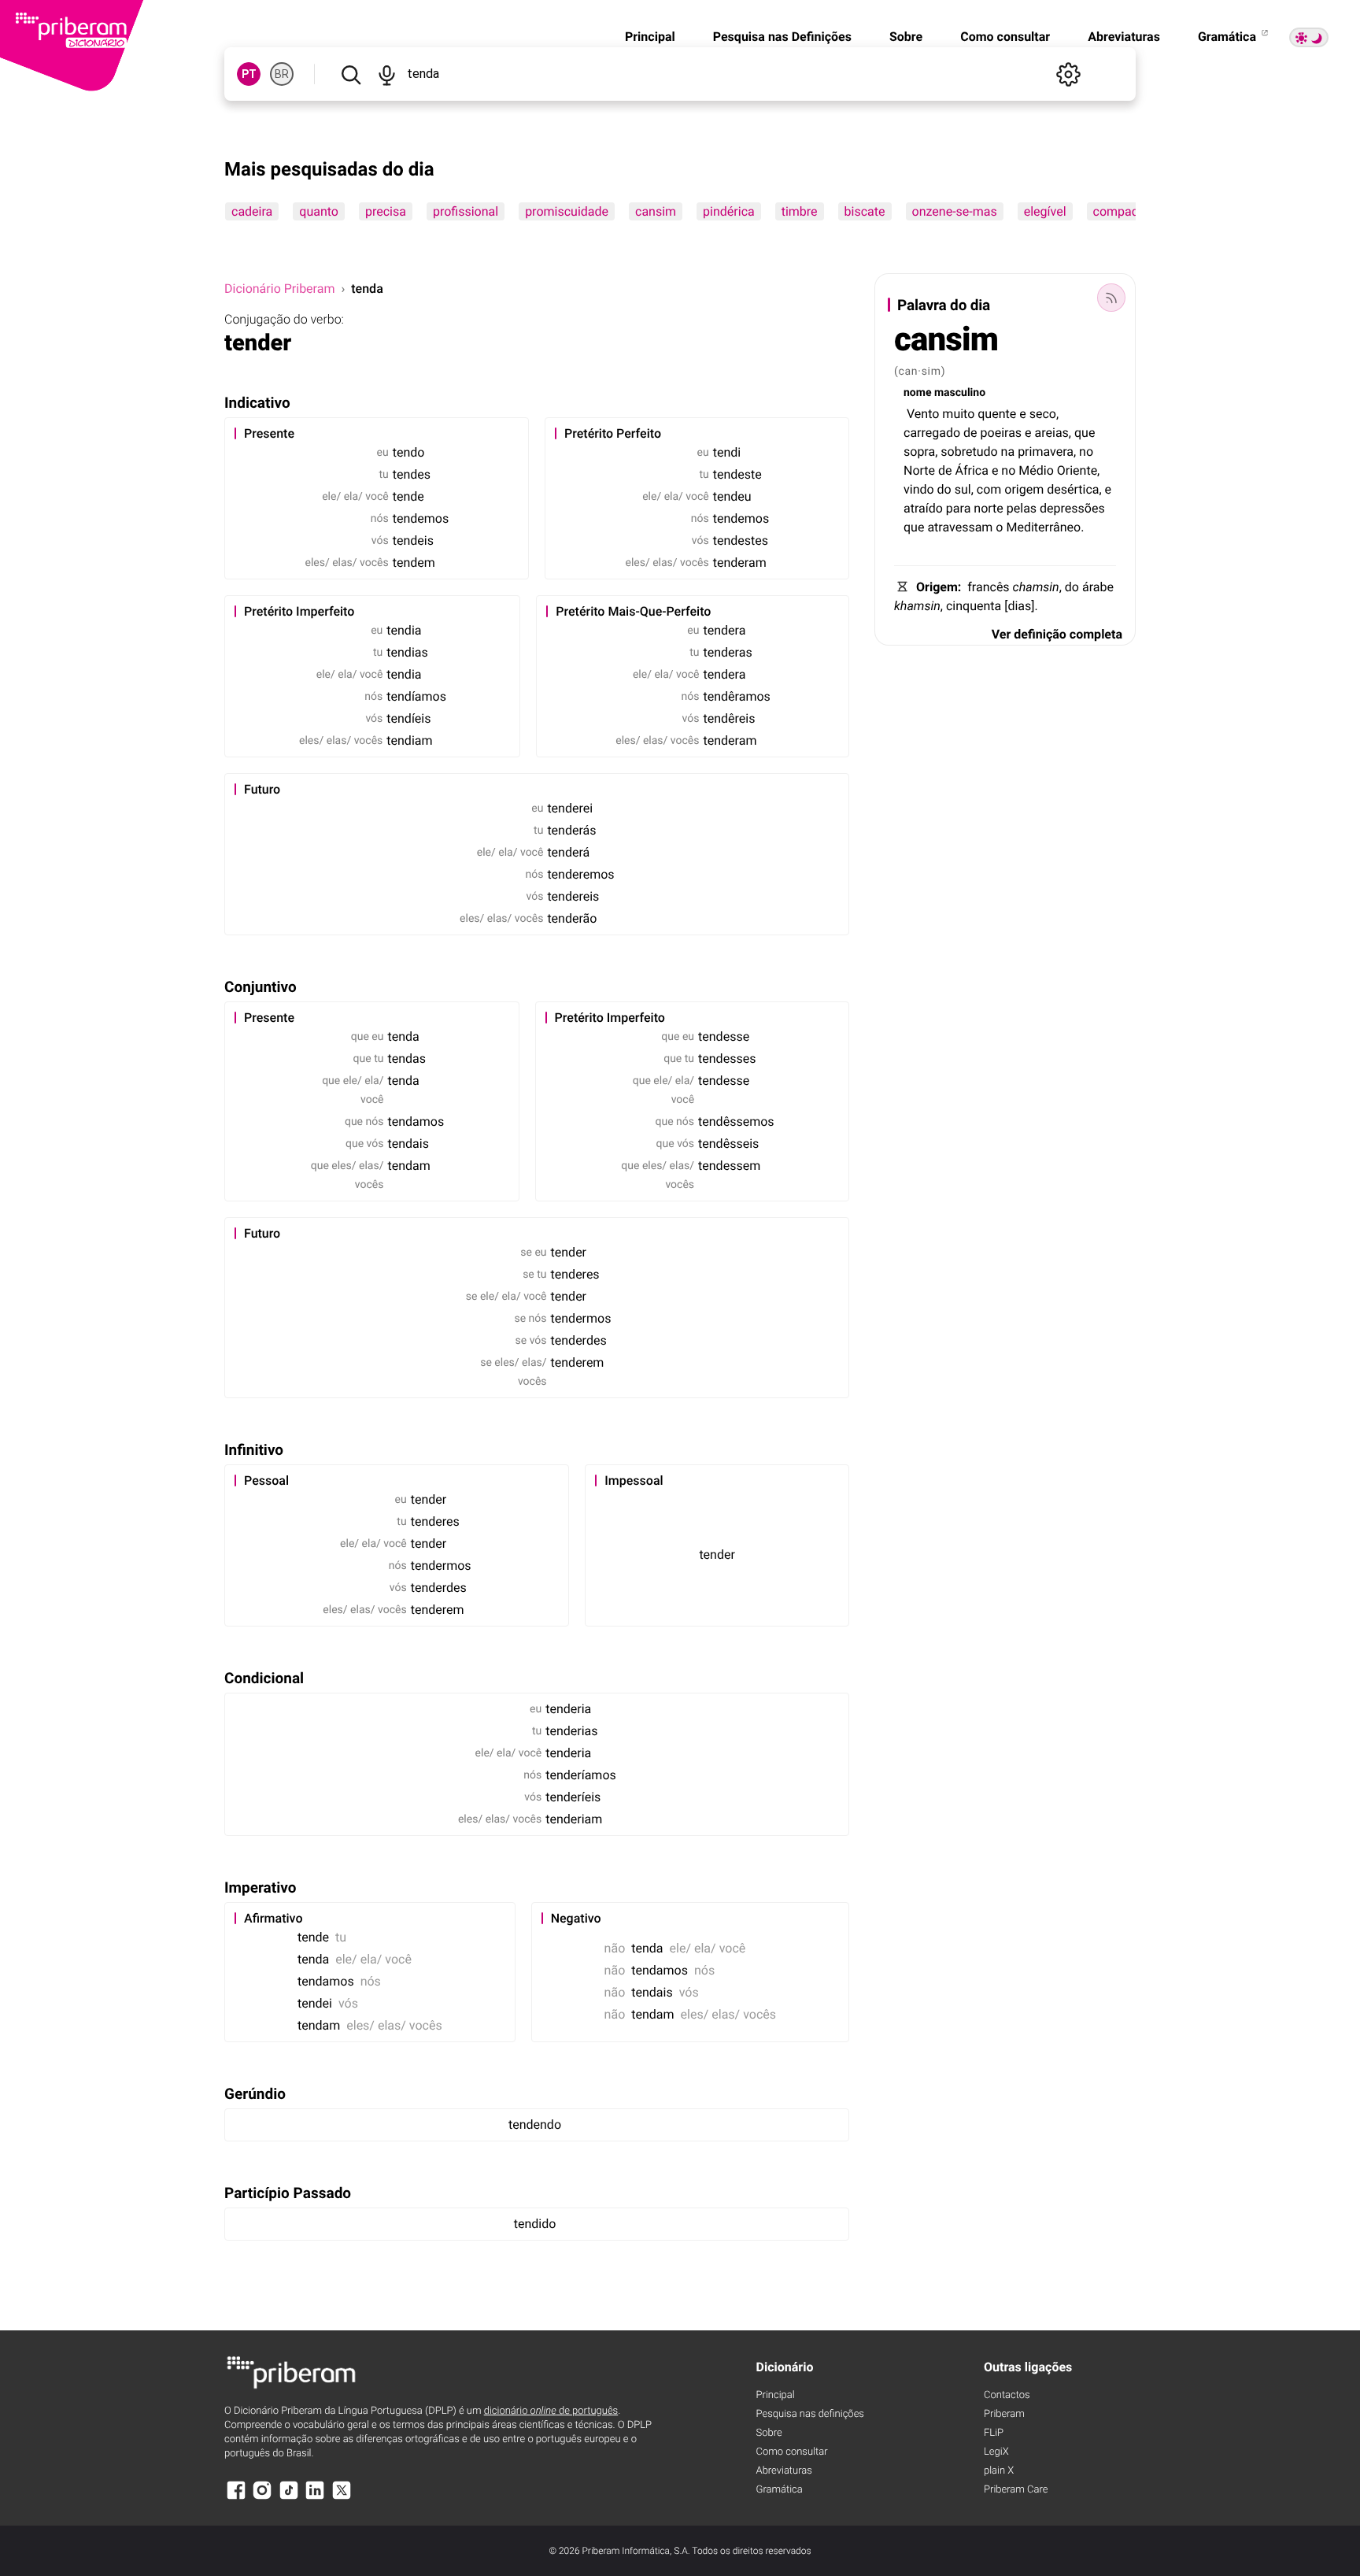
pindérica (729, 211)
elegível (1045, 211)
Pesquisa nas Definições (782, 37)
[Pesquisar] (351, 74)
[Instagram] (262, 2498)
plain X (999, 2471)
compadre (1122, 211)
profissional (466, 211)
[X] (342, 2498)
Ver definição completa (1057, 634)
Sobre (906, 37)
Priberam (1004, 2414)
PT (249, 74)
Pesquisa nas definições (810, 2414)
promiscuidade (567, 211)
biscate (865, 211)
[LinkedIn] (315, 2498)
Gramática (1229, 37)
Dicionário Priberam (279, 289)
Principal (650, 37)
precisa (386, 211)
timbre (800, 211)
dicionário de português (551, 2411)
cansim (656, 211)
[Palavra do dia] (1111, 298)
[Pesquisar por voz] (386, 74)
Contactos (1007, 2395)
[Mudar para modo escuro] (1309, 37)
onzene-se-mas (955, 211)
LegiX (996, 2452)
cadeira (252, 211)
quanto (319, 211)
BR (282, 74)
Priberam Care (1016, 2490)
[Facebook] (236, 2498)
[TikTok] (289, 2498)
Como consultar (1005, 37)
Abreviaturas (1124, 37)
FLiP (994, 2433)
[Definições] (1068, 74)
